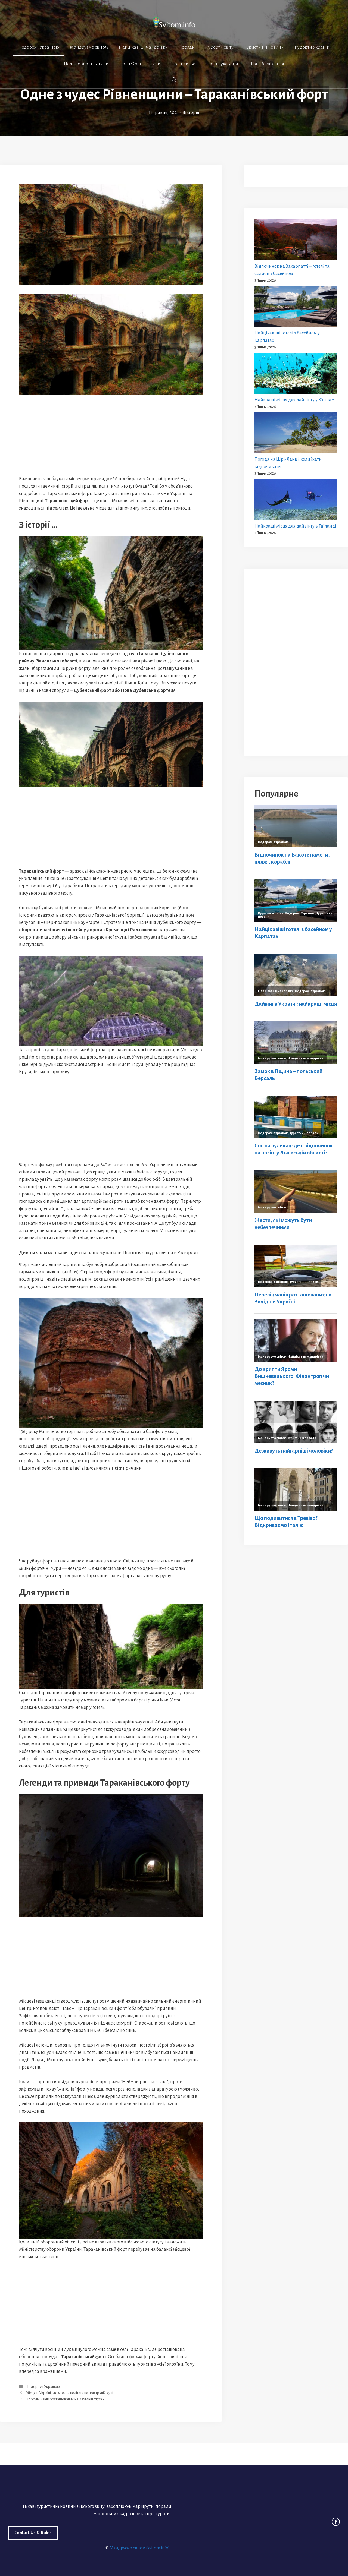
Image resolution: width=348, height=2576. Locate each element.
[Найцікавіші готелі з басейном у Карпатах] (296, 308)
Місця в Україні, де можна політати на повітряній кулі (69, 2393)
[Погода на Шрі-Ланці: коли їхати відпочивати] (296, 434)
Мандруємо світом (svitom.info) (140, 2548)
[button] (174, 80)
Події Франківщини (140, 64)
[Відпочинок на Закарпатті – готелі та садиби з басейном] (296, 241)
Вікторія (191, 113)
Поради (187, 47)
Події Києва (183, 64)
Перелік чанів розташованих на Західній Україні (66, 2399)
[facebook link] (336, 2522)
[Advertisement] (111, 435)
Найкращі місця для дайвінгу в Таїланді (295, 526)
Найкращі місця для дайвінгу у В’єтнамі (295, 400)
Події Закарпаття (267, 64)
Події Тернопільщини (86, 64)
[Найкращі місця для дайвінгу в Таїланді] (296, 501)
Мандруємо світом (89, 47)
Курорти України (312, 47)
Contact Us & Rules (33, 2533)
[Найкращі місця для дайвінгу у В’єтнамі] (296, 375)
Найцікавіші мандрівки (143, 47)
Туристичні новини (264, 47)
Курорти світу (220, 47)
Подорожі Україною (39, 47)
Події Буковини (222, 64)
